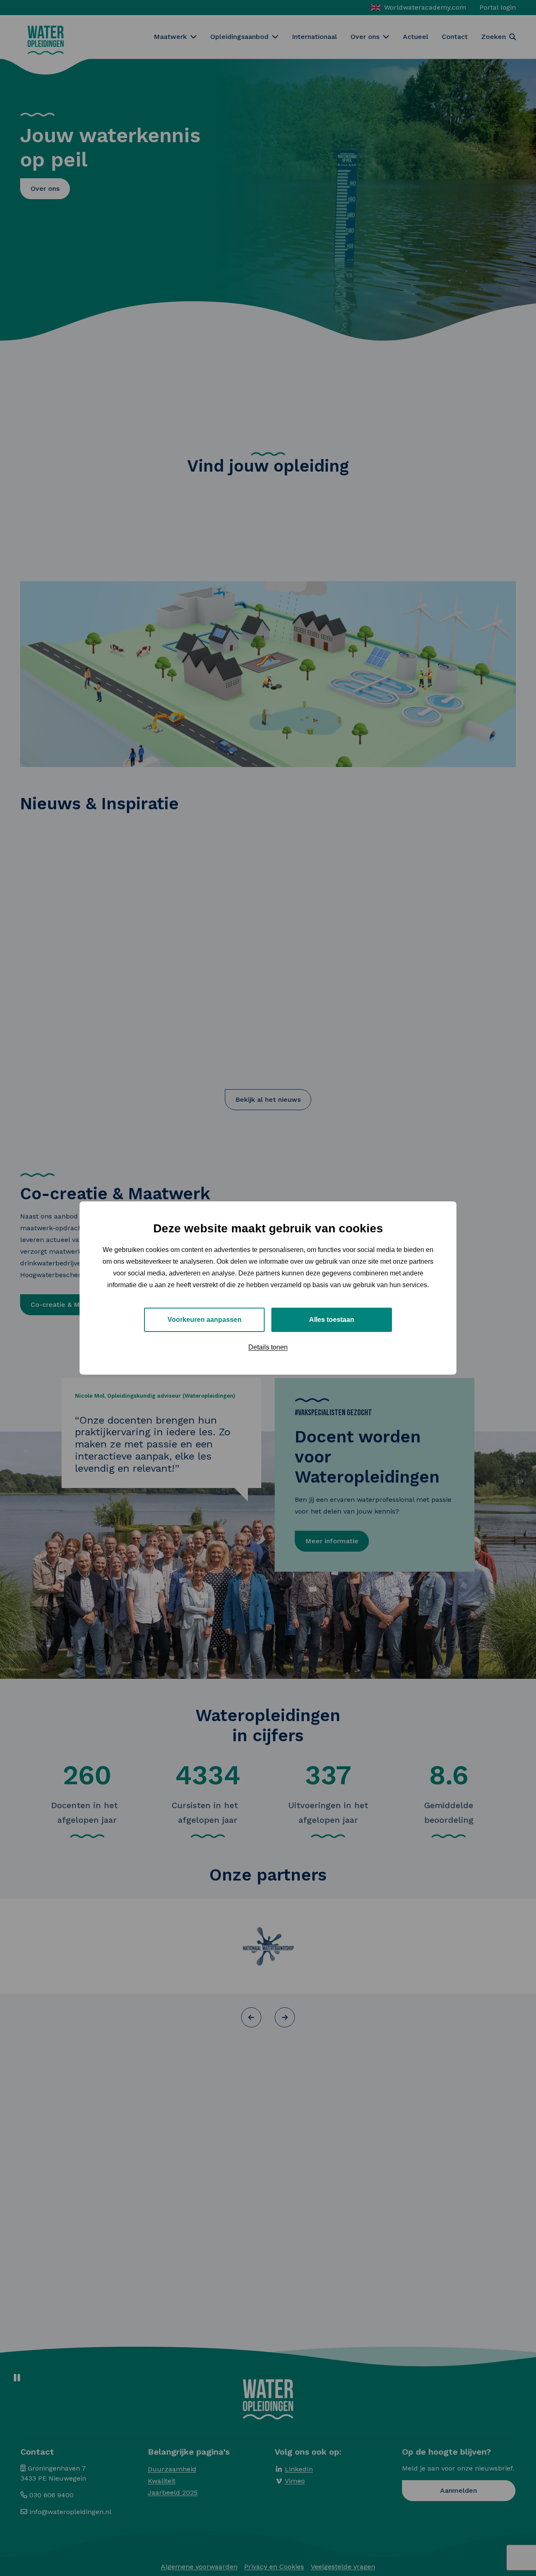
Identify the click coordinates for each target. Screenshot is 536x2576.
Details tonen (268, 1347)
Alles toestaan (332, 1320)
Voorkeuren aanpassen (205, 1320)
